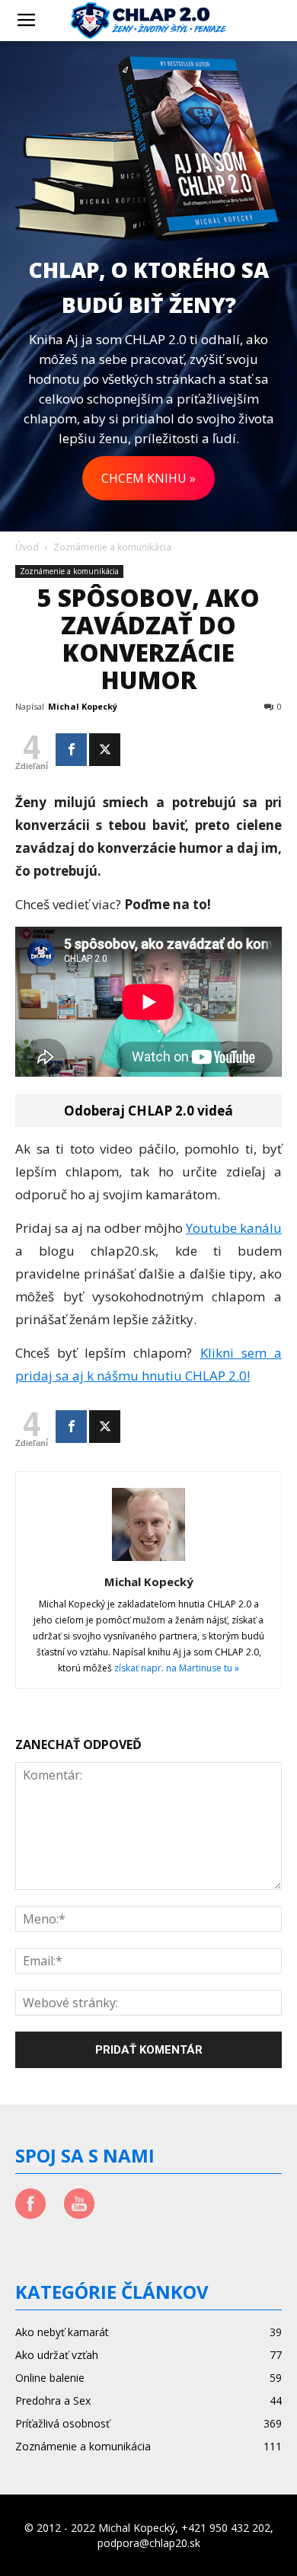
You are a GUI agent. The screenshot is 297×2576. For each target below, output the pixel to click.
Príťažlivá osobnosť (62, 2423)
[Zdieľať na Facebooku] (71, 750)
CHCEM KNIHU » (148, 478)
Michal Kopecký (83, 706)
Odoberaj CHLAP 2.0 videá (148, 1111)
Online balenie (50, 2378)
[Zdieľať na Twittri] (105, 750)
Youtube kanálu (234, 1228)
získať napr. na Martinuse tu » (177, 1668)
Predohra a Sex (53, 2400)
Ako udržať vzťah (57, 2355)
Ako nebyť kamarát (62, 2332)
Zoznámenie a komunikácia (112, 547)
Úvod (27, 547)
